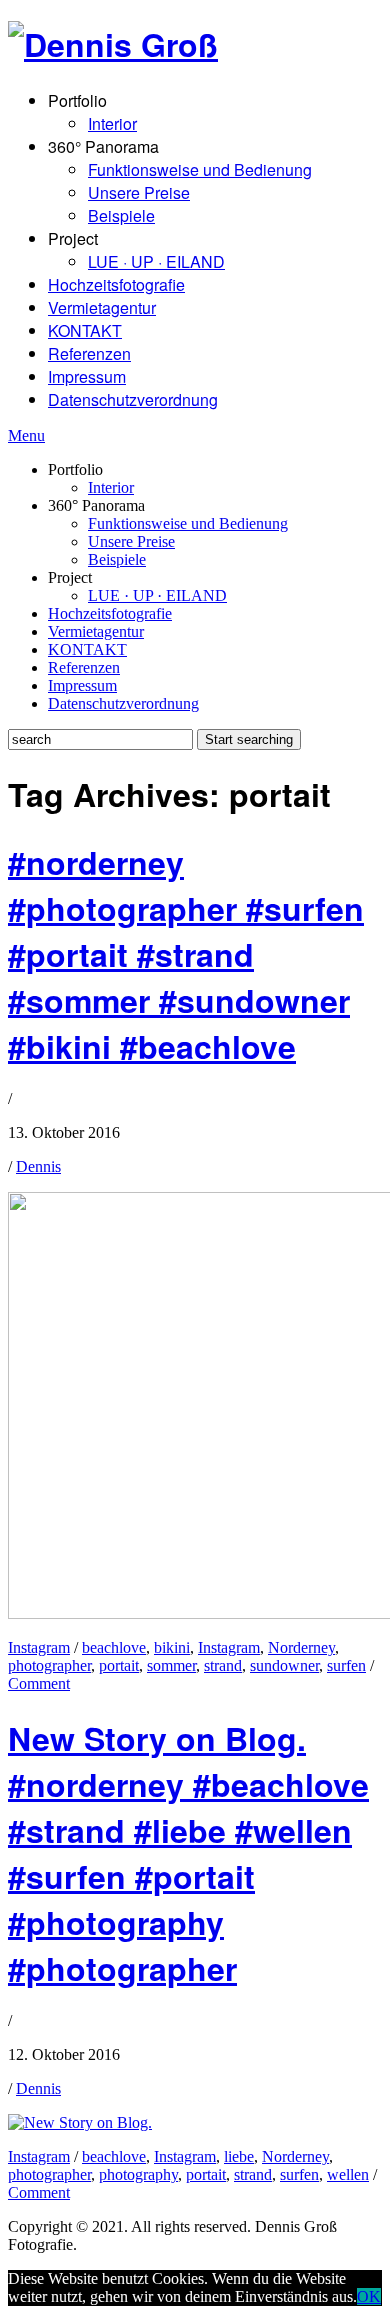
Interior (112, 123)
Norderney (301, 1647)
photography (138, 2174)
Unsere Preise (139, 192)
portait (119, 1665)
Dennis (38, 1166)
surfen (346, 1665)
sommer (171, 1665)
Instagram (39, 1647)
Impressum (87, 376)
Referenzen (89, 353)
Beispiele (121, 215)
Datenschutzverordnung (133, 399)
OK (369, 2296)
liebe (239, 2156)
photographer (49, 1665)
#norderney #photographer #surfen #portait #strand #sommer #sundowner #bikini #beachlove (186, 954)
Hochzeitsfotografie (116, 284)
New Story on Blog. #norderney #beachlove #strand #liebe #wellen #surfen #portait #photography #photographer (188, 1853)
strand (223, 1665)
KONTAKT (85, 330)
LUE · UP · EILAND (156, 261)
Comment (39, 1683)
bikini (172, 1647)
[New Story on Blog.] (80, 2122)
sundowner (284, 1665)
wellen (348, 2174)
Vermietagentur (102, 307)
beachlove (114, 1647)
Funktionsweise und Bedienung (200, 169)
